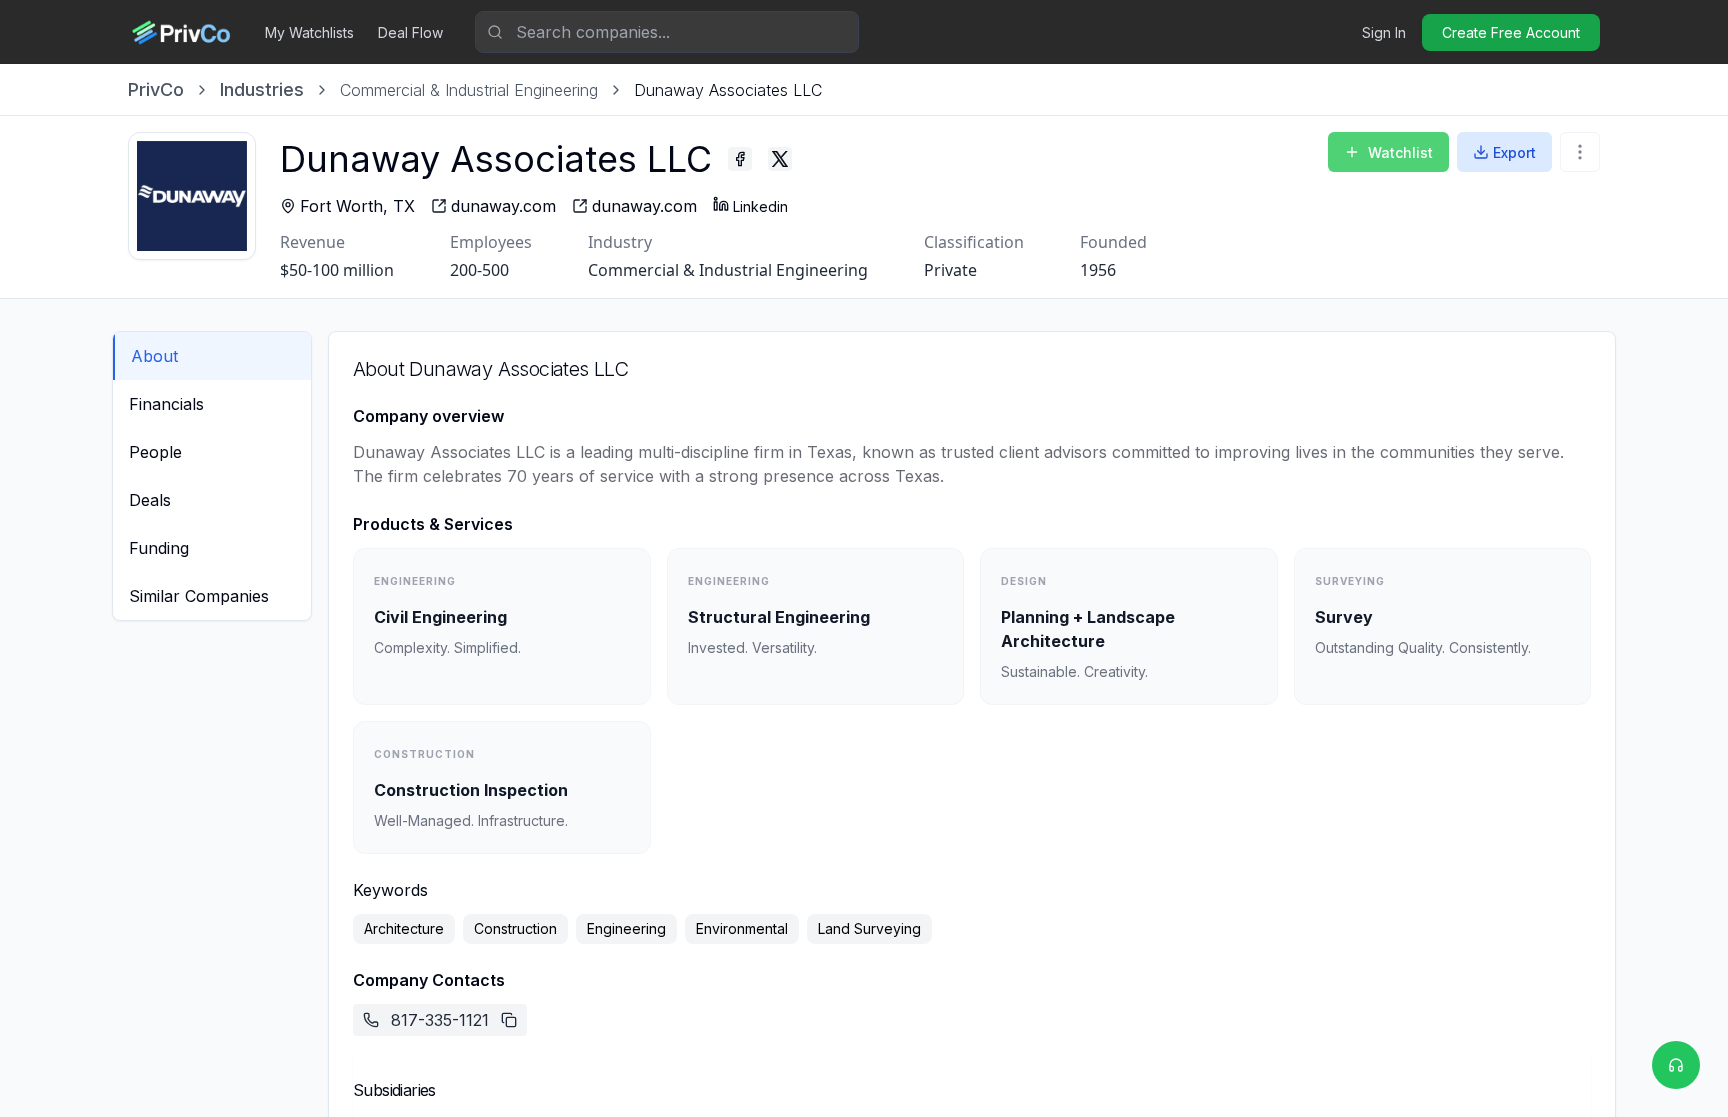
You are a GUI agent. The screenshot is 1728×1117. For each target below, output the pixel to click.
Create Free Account (1511, 32)
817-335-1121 (440, 1020)
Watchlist (1400, 152)
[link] (728, 90)
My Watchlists (309, 32)
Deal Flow (410, 32)
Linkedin (760, 206)
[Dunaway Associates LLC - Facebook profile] (740, 159)
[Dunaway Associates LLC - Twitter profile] (780, 159)
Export (1514, 152)
